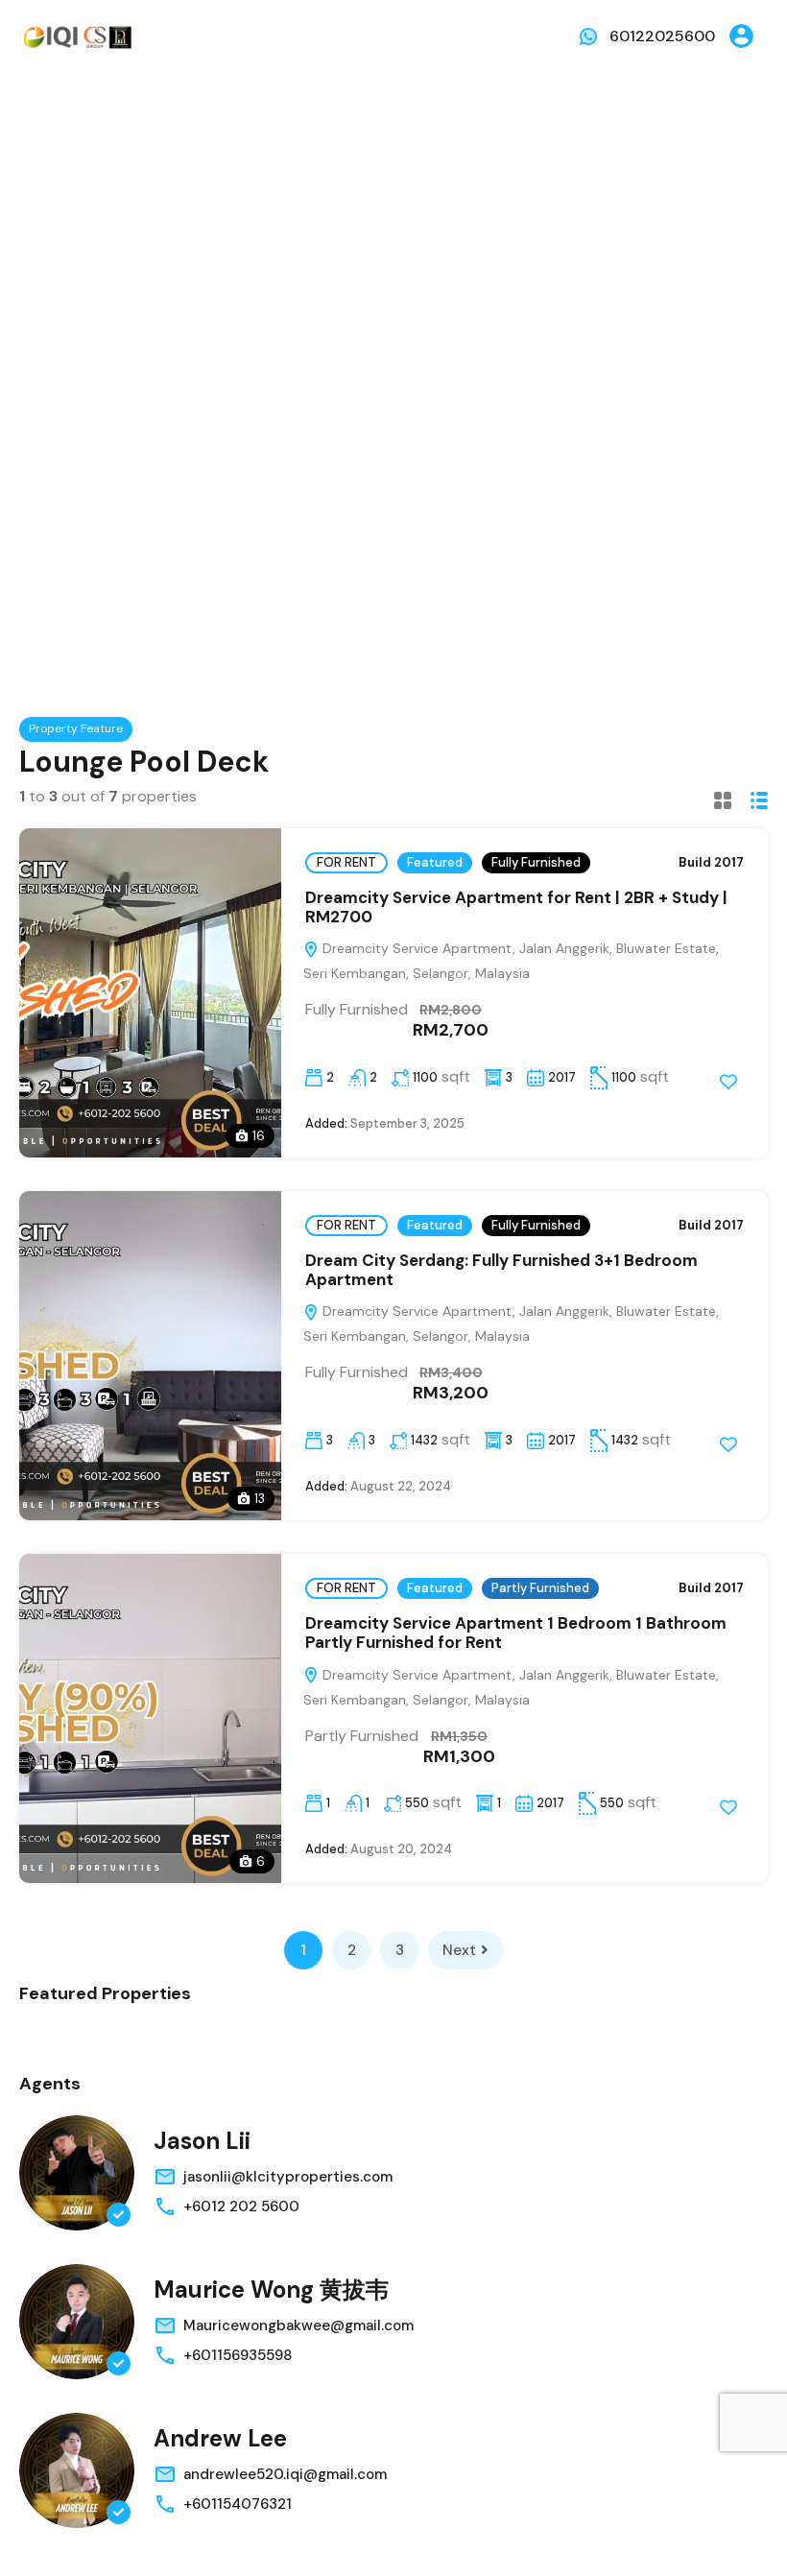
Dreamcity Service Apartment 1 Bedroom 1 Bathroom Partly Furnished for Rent (516, 1633)
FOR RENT (346, 862)
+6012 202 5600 (241, 2206)
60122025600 (662, 36)
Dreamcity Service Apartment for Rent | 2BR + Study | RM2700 (516, 907)
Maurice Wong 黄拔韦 (271, 2290)
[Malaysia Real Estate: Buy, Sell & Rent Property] (77, 35)
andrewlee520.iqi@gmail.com (285, 2474)
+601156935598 (238, 2355)
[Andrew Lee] (77, 2470)
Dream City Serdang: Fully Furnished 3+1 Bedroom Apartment (501, 1270)
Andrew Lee (220, 2438)
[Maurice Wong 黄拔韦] (77, 2322)
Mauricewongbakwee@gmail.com (298, 2326)
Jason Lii (202, 2141)
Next (459, 1950)
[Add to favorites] (728, 1082)
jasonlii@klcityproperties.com (288, 2177)
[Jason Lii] (77, 2173)
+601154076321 (238, 2504)
